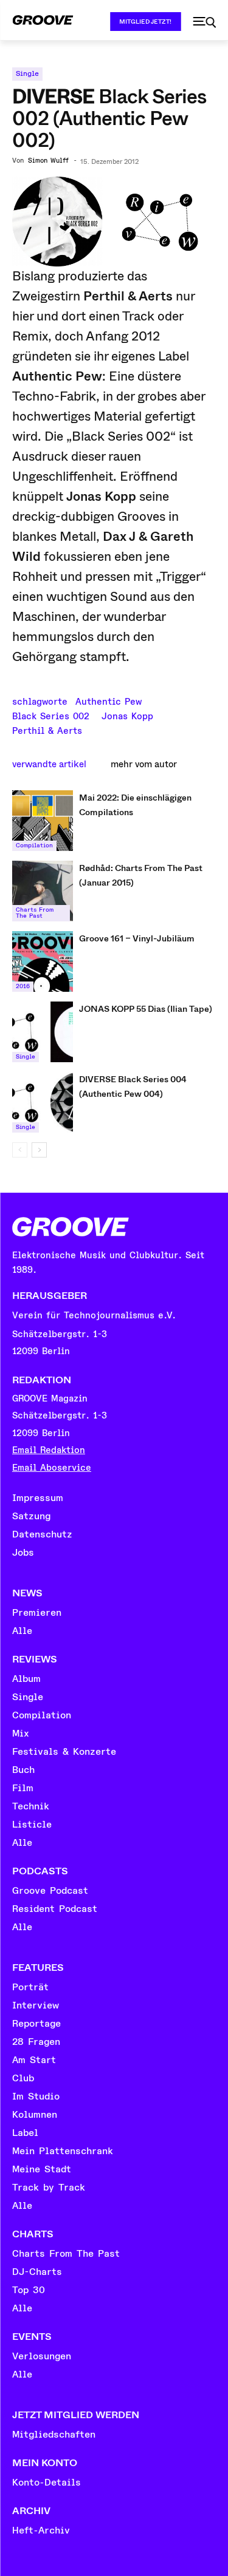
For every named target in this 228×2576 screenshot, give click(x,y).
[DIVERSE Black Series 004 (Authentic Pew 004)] (43, 1102)
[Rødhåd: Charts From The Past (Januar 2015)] (43, 891)
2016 (23, 986)
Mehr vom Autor (144, 764)
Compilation (34, 846)
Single (27, 74)
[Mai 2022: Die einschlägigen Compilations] (43, 821)
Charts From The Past (35, 913)
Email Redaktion (49, 1450)
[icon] (204, 22)
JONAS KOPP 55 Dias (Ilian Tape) (146, 1009)
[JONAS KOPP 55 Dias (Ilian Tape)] (43, 1032)
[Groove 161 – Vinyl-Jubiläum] (43, 961)
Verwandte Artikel (49, 764)
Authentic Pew (109, 700)
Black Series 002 (51, 715)
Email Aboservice (52, 1468)
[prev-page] (20, 1150)
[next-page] (39, 1150)
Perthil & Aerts (47, 730)
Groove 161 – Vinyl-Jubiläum (137, 938)
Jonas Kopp (127, 715)
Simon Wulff (48, 161)
